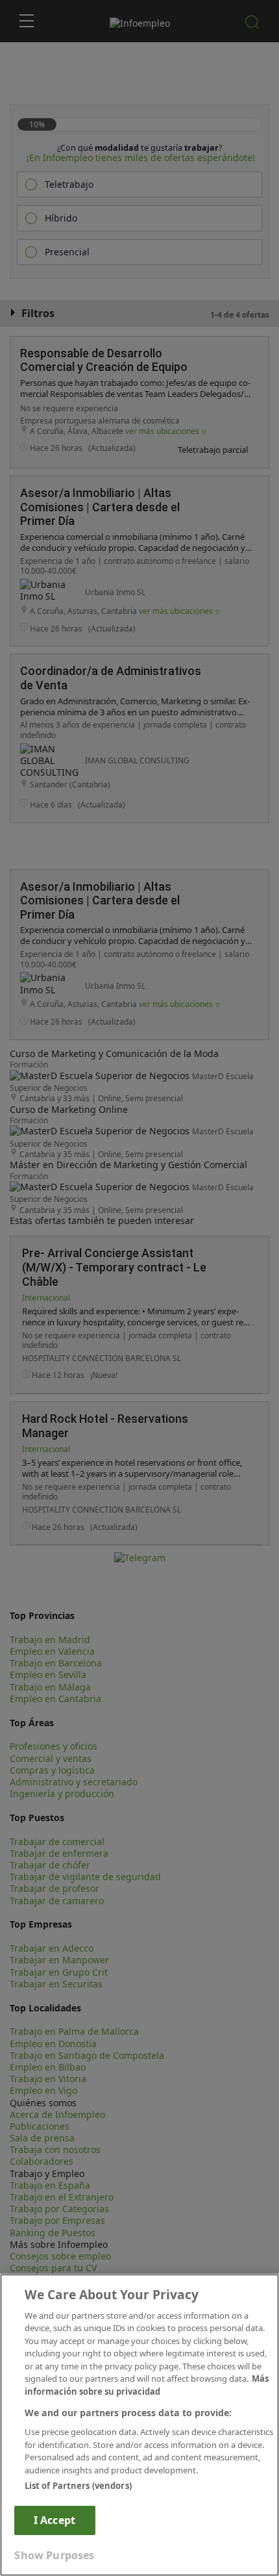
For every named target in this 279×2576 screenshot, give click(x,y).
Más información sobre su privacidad (147, 2385)
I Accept (55, 2520)
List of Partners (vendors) (78, 2486)
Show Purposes (54, 2555)
